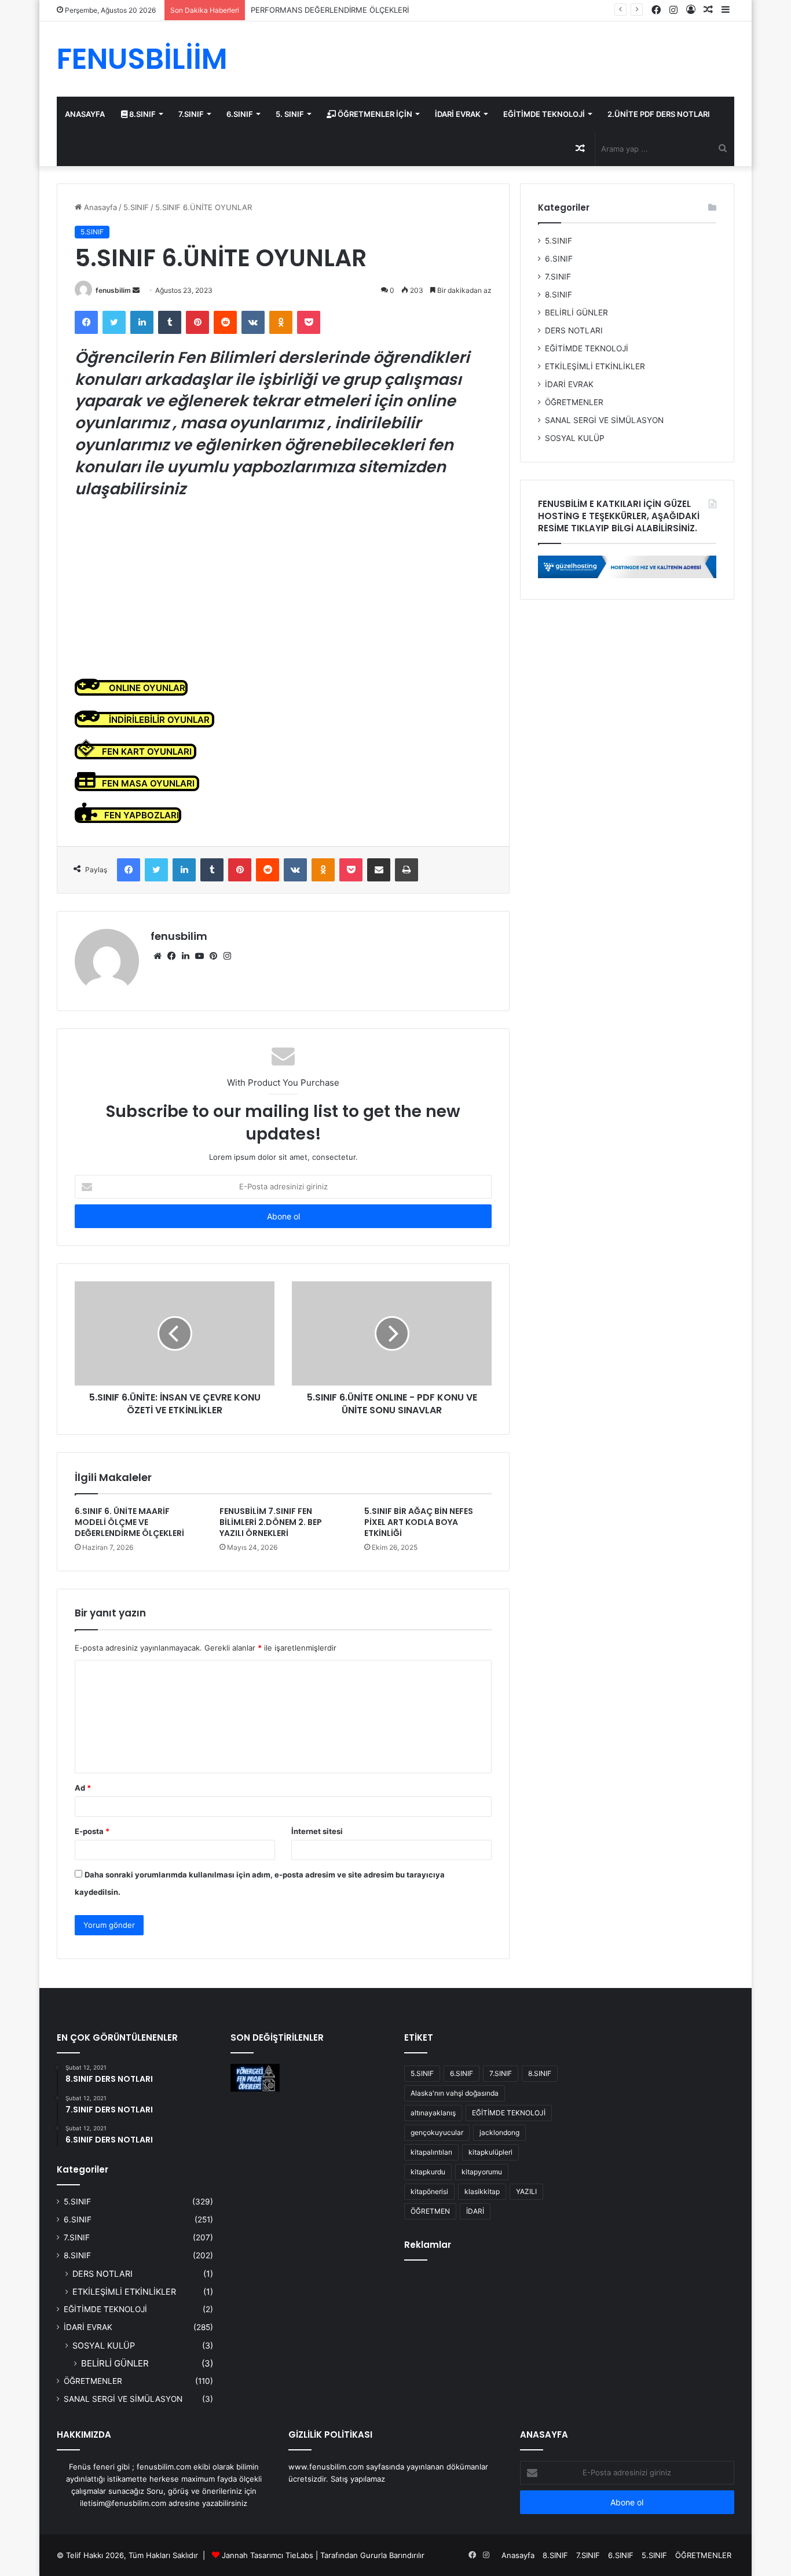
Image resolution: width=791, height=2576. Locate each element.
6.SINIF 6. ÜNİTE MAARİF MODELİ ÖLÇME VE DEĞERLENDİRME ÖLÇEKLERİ (129, 1522)
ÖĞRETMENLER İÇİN (374, 114)
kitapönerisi (429, 2191)
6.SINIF (240, 114)
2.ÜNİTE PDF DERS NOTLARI (659, 114)
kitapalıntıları (431, 2152)
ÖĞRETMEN (430, 2211)
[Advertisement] (283, 589)
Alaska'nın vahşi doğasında (455, 2093)
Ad (83, 1788)
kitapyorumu (482, 2172)
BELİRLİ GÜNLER (576, 313)
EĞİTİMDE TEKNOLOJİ (544, 114)
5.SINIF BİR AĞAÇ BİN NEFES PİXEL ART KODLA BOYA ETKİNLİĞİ (419, 1522)
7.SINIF (191, 114)
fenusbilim (113, 290)
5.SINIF (136, 207)
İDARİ (475, 2211)
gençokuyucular (437, 2132)
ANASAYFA (85, 114)
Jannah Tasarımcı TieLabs (268, 2555)
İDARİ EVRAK (458, 114)
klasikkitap (482, 2191)
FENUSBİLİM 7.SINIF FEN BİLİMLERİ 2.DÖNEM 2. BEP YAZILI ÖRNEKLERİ (271, 1522)
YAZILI (526, 2191)
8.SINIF (142, 114)
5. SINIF (290, 114)
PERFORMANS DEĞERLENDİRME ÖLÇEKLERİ (330, 10)
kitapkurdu (428, 2172)
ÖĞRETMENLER (574, 402)
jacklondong (499, 2132)
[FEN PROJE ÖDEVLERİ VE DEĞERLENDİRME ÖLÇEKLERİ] (255, 2078)
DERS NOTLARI (574, 330)
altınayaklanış (433, 2113)
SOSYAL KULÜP (575, 438)
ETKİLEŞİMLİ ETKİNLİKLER (595, 366)
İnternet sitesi (317, 1831)
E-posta (92, 1831)
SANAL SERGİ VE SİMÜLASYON (604, 420)
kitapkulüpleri (490, 2152)
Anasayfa (99, 207)
